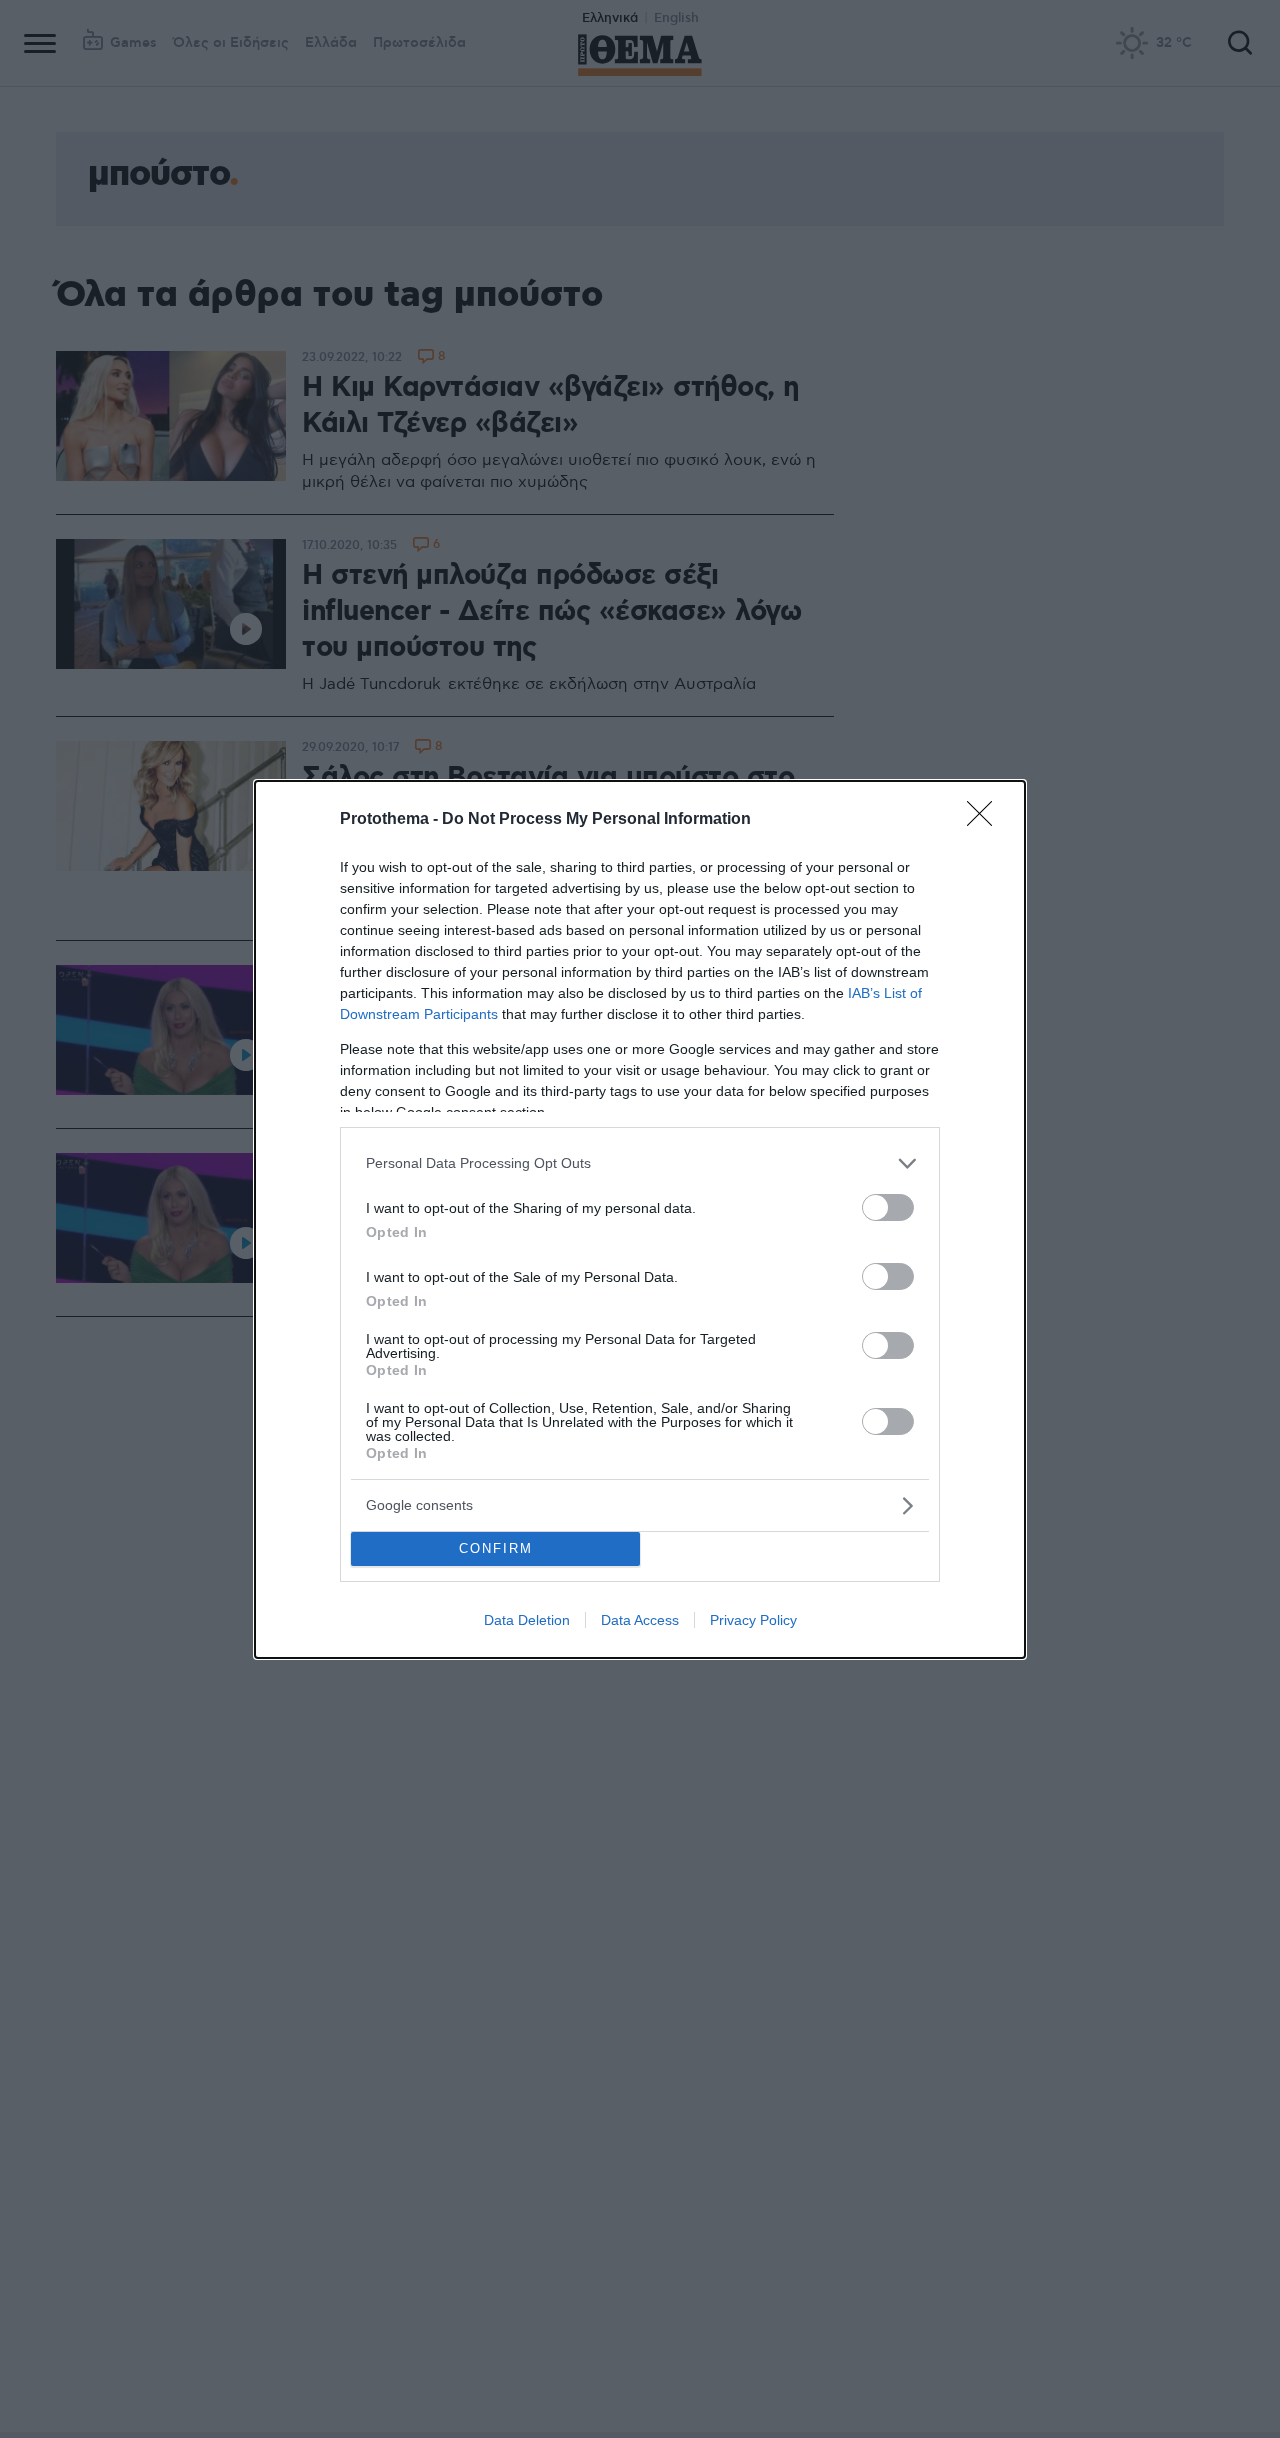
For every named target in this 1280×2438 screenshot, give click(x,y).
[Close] (986, 820)
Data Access (640, 1620)
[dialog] (640, 1219)
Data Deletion (527, 1620)
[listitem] (640, 1163)
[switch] (888, 1207)
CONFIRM (496, 1548)
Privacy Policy (753, 1620)
